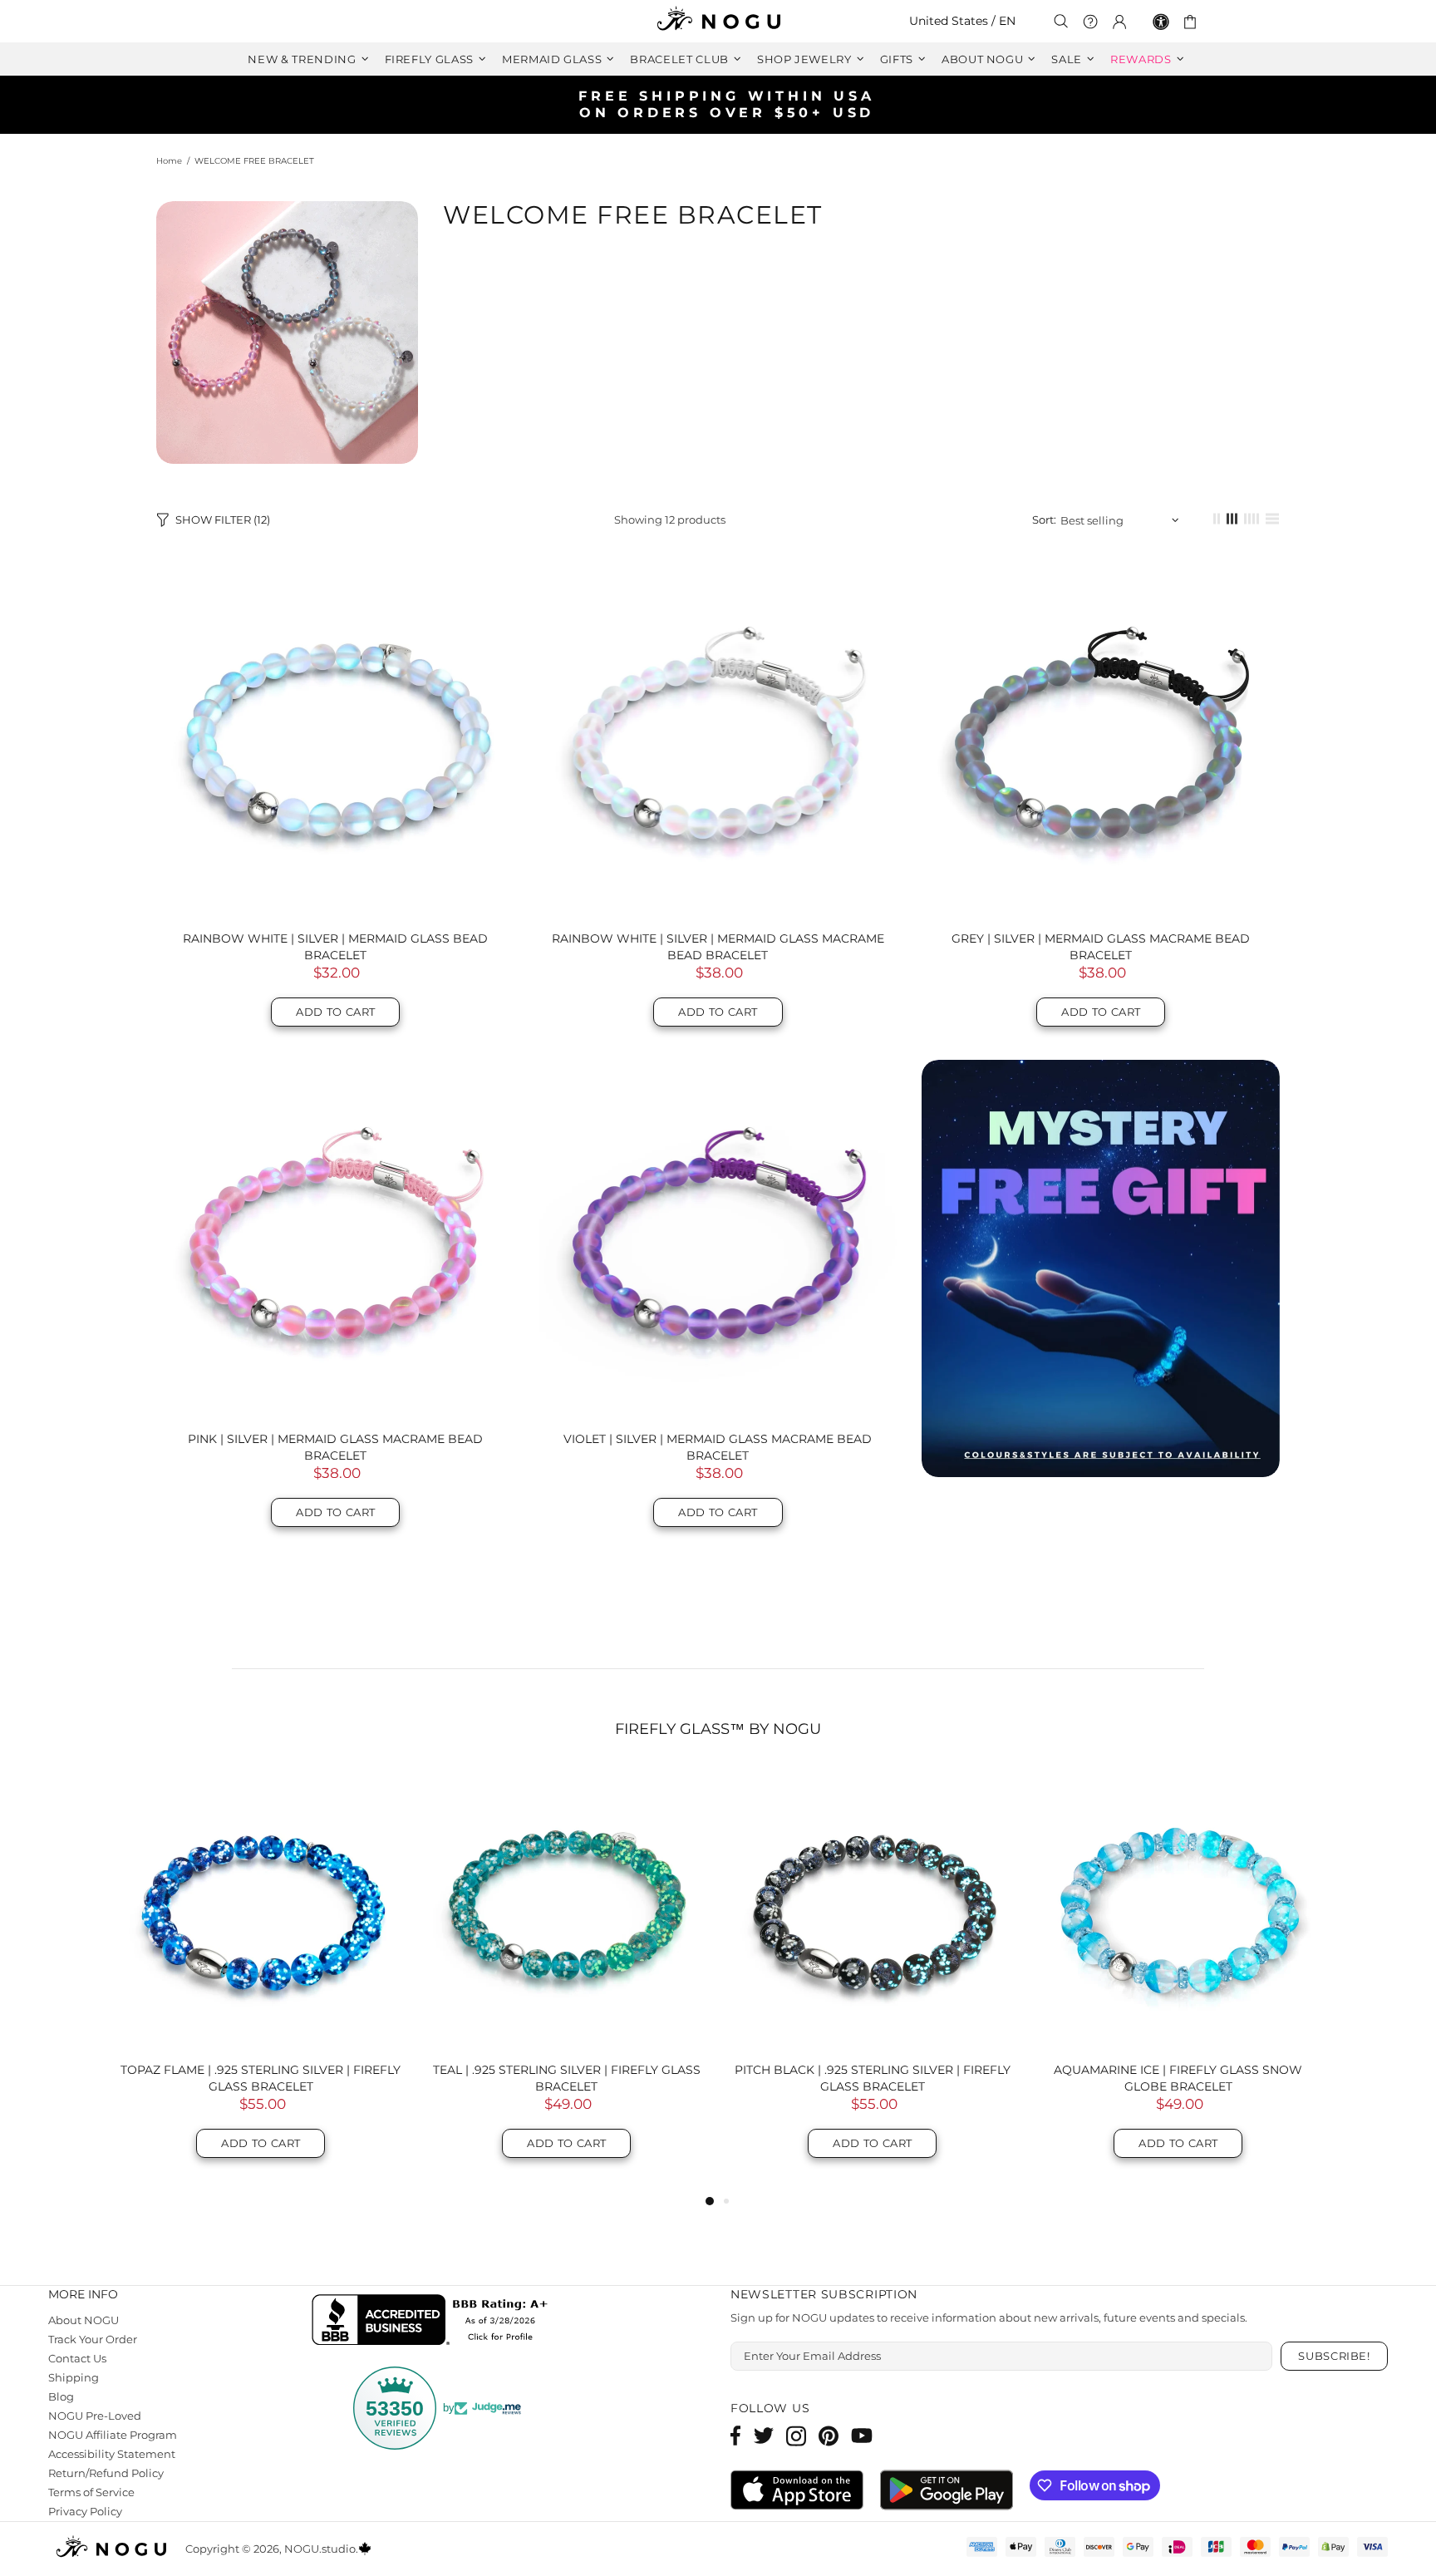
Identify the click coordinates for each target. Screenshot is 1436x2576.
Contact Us (78, 2358)
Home (169, 161)
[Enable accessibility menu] (1161, 22)
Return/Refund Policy (105, 2473)
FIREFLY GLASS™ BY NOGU (718, 1729)
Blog (61, 2396)
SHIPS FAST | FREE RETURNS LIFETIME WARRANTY (725, 104)
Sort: (1045, 520)
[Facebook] (736, 2436)
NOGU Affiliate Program (112, 2435)
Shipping (72, 2377)
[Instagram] (796, 2436)
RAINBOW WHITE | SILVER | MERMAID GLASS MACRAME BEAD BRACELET (718, 947)
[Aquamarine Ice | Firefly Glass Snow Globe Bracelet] (1178, 1909)
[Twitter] (764, 2436)
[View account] (1119, 22)
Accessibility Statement (112, 2454)
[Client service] (1090, 22)
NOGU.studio (718, 21)
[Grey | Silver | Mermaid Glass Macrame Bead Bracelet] (1101, 739)
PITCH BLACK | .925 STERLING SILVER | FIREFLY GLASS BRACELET (872, 2078)
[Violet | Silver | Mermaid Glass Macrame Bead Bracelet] (718, 1239)
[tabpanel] (261, 1980)
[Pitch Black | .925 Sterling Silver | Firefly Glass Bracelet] (873, 1909)
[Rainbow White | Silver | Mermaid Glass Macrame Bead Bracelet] (718, 739)
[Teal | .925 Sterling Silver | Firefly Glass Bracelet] (567, 1909)
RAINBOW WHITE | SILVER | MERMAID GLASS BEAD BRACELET (335, 947)
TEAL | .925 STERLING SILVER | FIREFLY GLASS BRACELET (566, 2078)
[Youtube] (862, 2436)
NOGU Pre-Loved (96, 2416)
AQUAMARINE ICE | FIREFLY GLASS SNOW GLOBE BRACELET (1178, 2078)
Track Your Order (94, 2339)
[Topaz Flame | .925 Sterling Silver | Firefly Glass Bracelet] (261, 1909)
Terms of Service (93, 2492)
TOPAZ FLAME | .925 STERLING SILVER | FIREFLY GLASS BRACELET (261, 2078)
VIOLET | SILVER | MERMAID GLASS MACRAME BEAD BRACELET (718, 1447)
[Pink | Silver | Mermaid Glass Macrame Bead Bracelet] (335, 1239)
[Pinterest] (829, 2436)
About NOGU (84, 2320)
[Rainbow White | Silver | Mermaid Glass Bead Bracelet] (335, 739)
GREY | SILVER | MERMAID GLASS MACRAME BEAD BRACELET (1101, 947)
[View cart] (1193, 22)
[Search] (1061, 21)
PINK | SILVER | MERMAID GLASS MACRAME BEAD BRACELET (335, 1447)
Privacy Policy (85, 2511)
